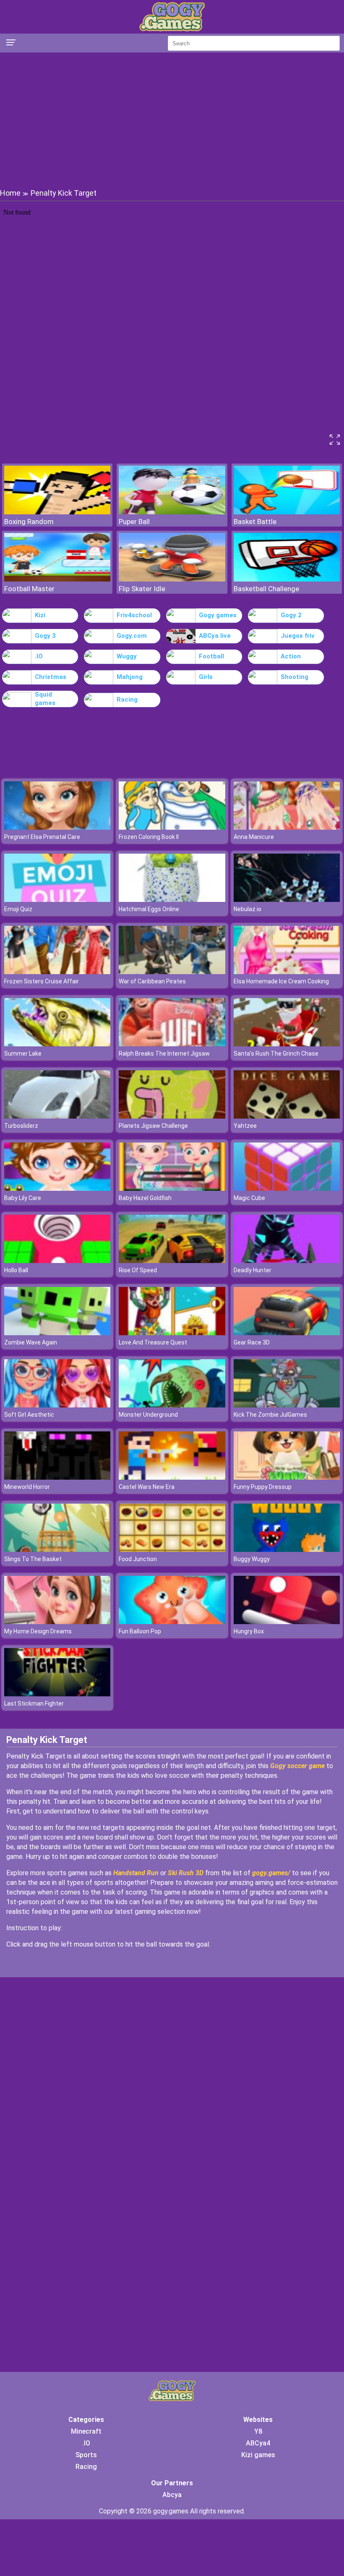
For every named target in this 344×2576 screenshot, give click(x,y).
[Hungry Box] (287, 1622)
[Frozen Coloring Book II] (172, 827)
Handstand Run (136, 1873)
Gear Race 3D (252, 1342)
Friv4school (134, 615)
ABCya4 (258, 2443)
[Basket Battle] (287, 512)
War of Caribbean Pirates (152, 981)
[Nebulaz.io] (287, 900)
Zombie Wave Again (31, 1342)
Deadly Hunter (253, 1270)
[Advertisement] (172, 120)
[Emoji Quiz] (57, 900)
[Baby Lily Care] (57, 1188)
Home (10, 193)
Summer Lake (23, 1053)
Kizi (40, 615)
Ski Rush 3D (186, 1873)
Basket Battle (255, 521)
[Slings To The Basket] (57, 1550)
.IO (39, 656)
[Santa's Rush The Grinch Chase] (287, 1044)
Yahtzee (245, 1126)
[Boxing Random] (57, 512)
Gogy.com (132, 636)
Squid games (45, 699)
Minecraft (86, 2431)
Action (291, 656)
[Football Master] (57, 579)
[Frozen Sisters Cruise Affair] (57, 972)
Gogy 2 (291, 615)
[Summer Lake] (57, 1044)
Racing (127, 700)
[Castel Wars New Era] (172, 1477)
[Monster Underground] (172, 1405)
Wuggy (127, 656)
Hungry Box (249, 1631)
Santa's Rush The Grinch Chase (276, 1053)
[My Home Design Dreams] (57, 1622)
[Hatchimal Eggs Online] (172, 900)
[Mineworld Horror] (57, 1477)
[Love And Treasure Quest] (172, 1333)
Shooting (294, 677)
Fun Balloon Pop (140, 1631)
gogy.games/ (271, 1873)
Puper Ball (134, 521)
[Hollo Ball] (57, 1261)
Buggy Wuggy (252, 1559)
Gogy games (218, 615)
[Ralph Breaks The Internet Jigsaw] (172, 1044)
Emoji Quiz (18, 909)
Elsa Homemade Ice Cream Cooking (281, 981)
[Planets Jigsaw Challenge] (172, 1116)
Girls (206, 677)
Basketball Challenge (266, 589)
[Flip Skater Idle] (172, 579)
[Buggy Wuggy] (287, 1550)
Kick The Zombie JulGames (270, 1415)
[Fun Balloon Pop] (172, 1622)
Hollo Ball (16, 1270)
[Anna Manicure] (287, 827)
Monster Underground (148, 1415)
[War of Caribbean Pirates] (172, 972)
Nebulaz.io (248, 909)
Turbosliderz (21, 1126)
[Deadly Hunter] (287, 1261)
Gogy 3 (45, 636)
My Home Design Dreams (38, 1631)
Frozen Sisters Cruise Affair (42, 981)
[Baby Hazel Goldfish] (172, 1188)
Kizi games (258, 2455)
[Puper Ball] (172, 512)
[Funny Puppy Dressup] (287, 1477)
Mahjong (130, 677)
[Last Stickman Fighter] (57, 1694)
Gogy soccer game (298, 1766)
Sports (86, 2455)
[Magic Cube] (287, 1188)
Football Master (29, 589)
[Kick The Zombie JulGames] (287, 1405)
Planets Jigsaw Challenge (153, 1126)
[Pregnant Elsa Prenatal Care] (57, 827)
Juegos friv (298, 636)
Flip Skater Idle (142, 589)
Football (211, 656)
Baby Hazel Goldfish (145, 1198)
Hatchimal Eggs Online (149, 909)
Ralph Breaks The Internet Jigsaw (164, 1053)
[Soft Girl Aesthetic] (57, 1405)
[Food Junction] (172, 1550)
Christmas (51, 677)
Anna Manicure (254, 837)
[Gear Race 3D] (287, 1333)
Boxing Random (29, 521)
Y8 (258, 2431)
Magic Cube (249, 1198)
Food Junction (138, 1559)
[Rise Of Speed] (172, 1261)
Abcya (172, 2495)
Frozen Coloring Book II (149, 837)
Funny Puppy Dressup (263, 1487)
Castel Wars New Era (147, 1487)
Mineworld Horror (27, 1487)
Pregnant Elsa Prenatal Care (42, 837)
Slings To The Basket (33, 1559)
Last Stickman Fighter (34, 1703)
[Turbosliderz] (57, 1116)
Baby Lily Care (23, 1198)
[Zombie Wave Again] (57, 1333)
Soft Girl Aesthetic (29, 1415)
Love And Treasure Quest (153, 1342)
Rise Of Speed (138, 1270)
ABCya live (215, 636)
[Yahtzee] (287, 1116)
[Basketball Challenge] (287, 579)
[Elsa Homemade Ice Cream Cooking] (287, 972)
